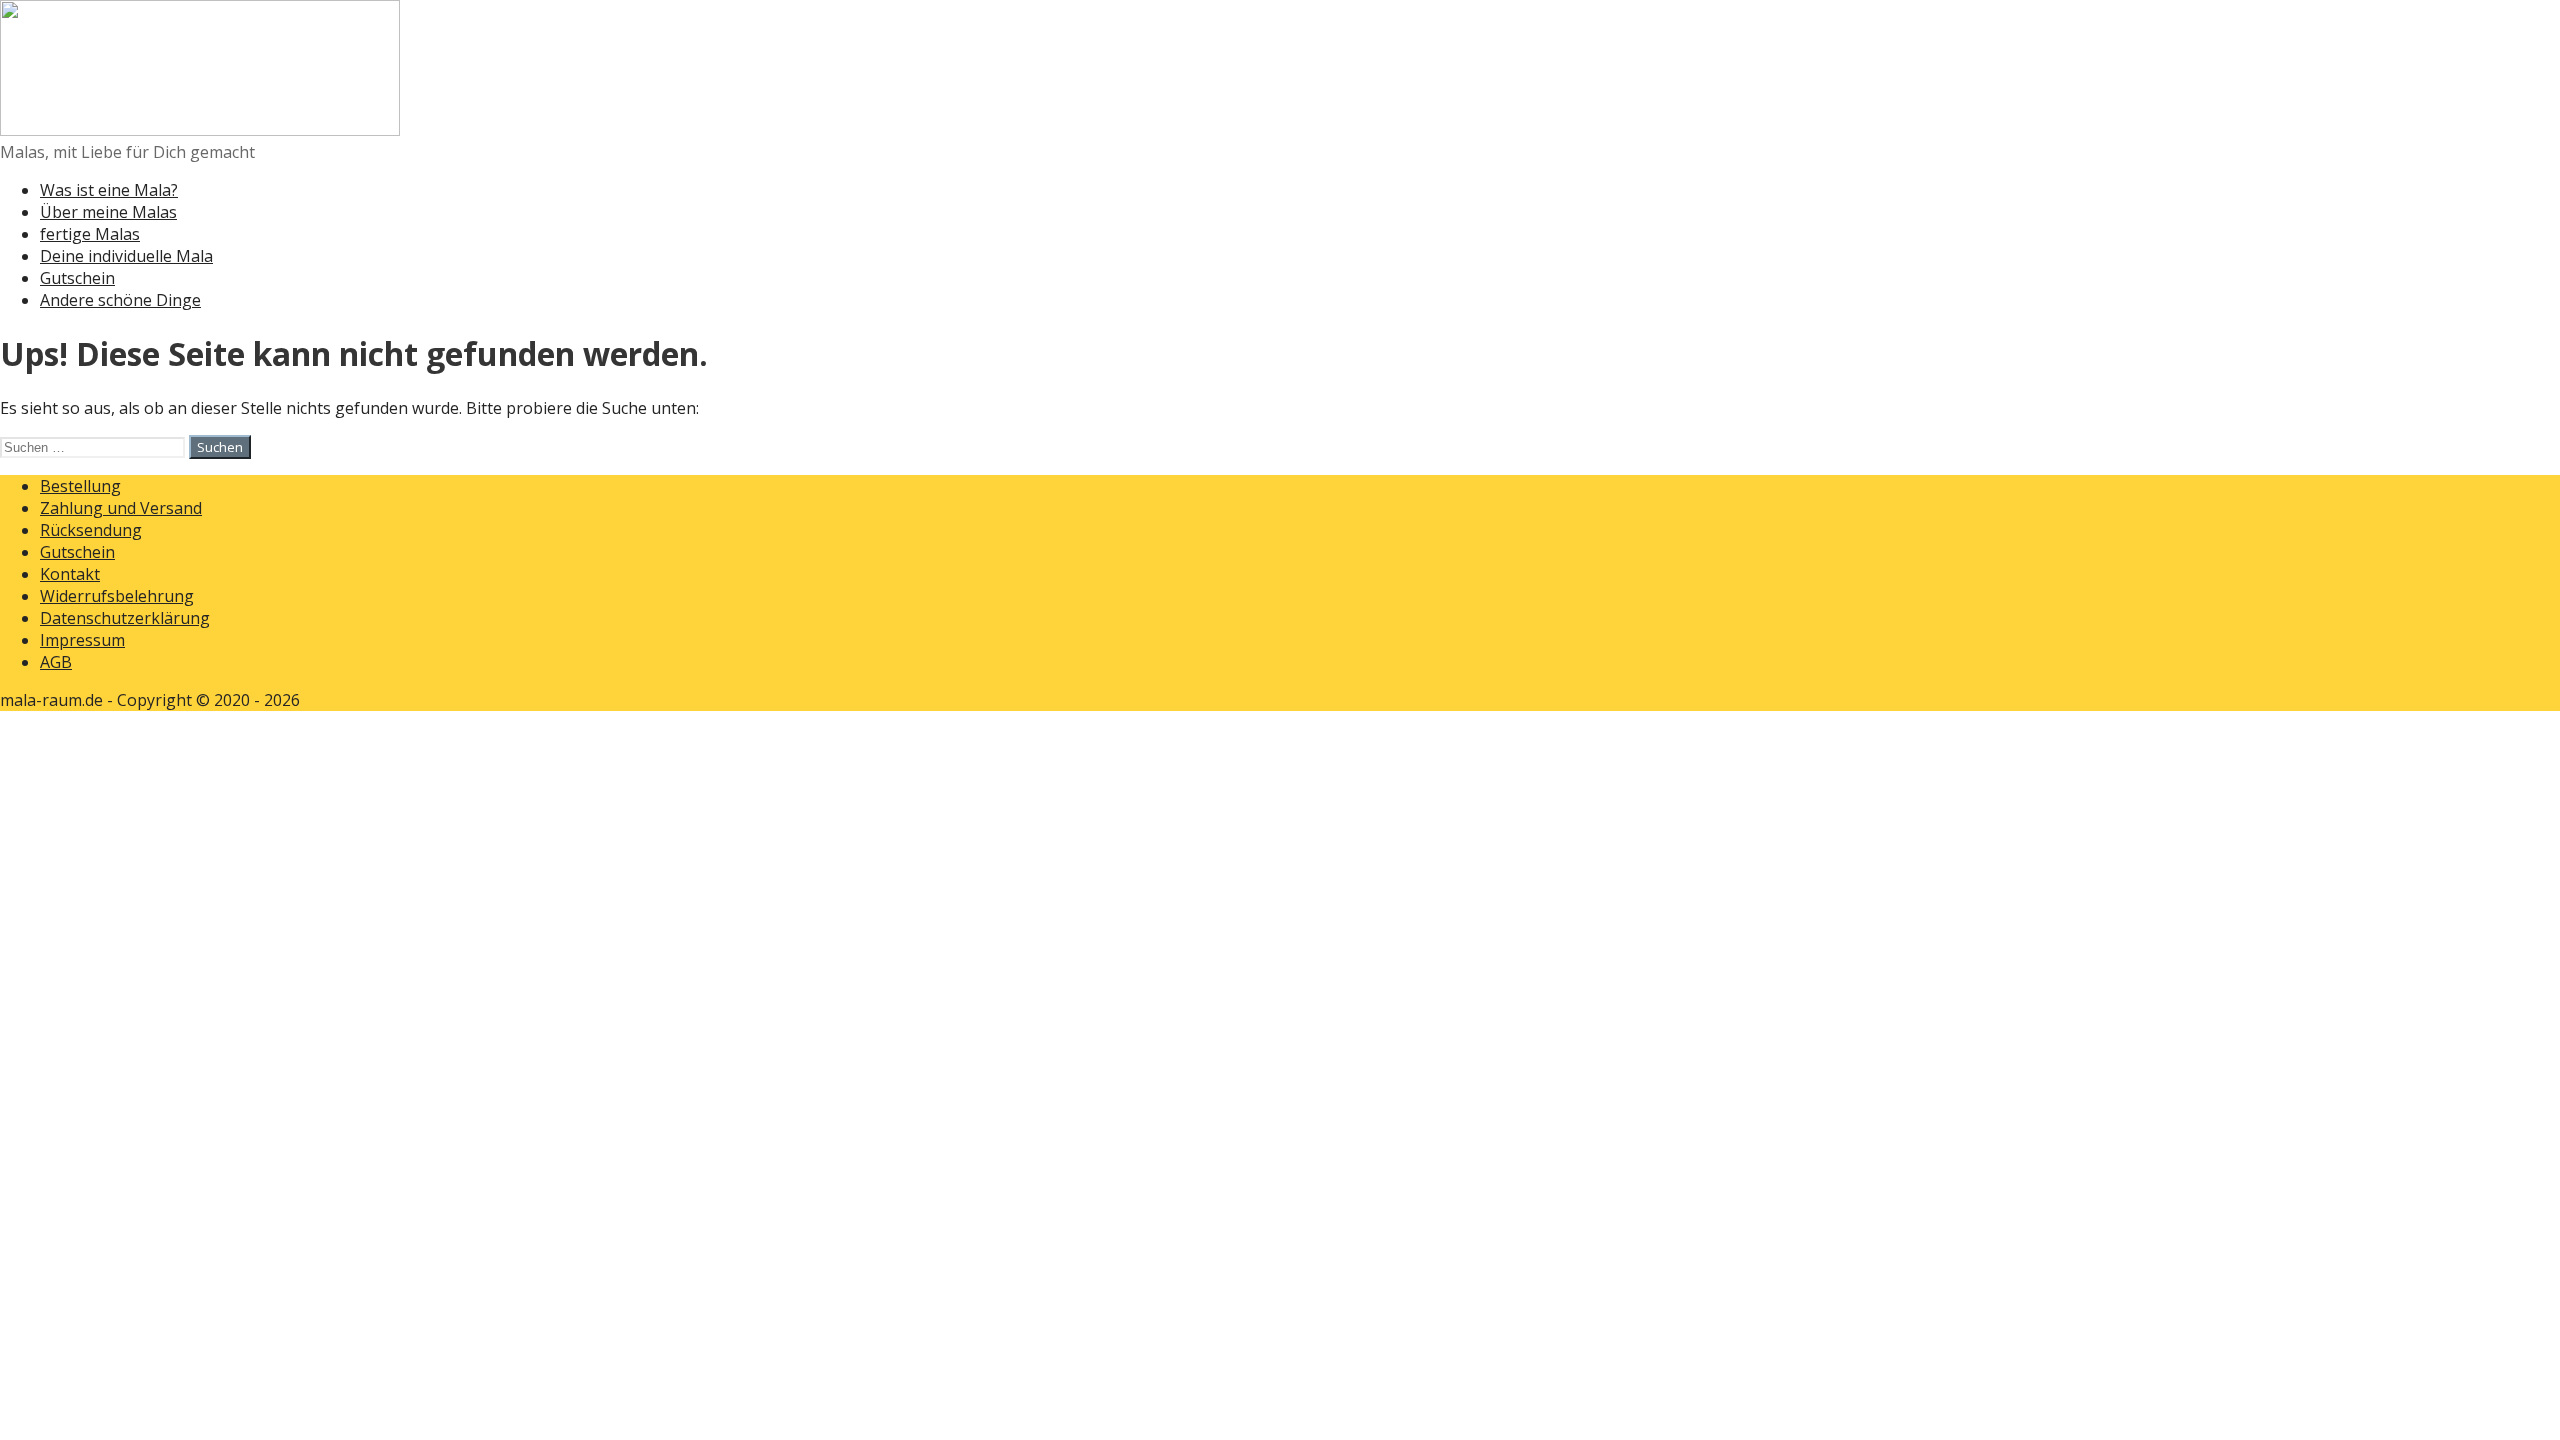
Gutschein (77, 278)
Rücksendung (91, 530)
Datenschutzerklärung (125, 618)
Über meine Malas (108, 212)
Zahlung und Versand (121, 508)
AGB (56, 662)
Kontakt (70, 574)
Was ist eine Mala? (109, 190)
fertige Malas (90, 234)
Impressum (82, 640)
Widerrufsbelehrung (117, 596)
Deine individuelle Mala (126, 256)
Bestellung (80, 486)
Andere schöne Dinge (120, 300)
